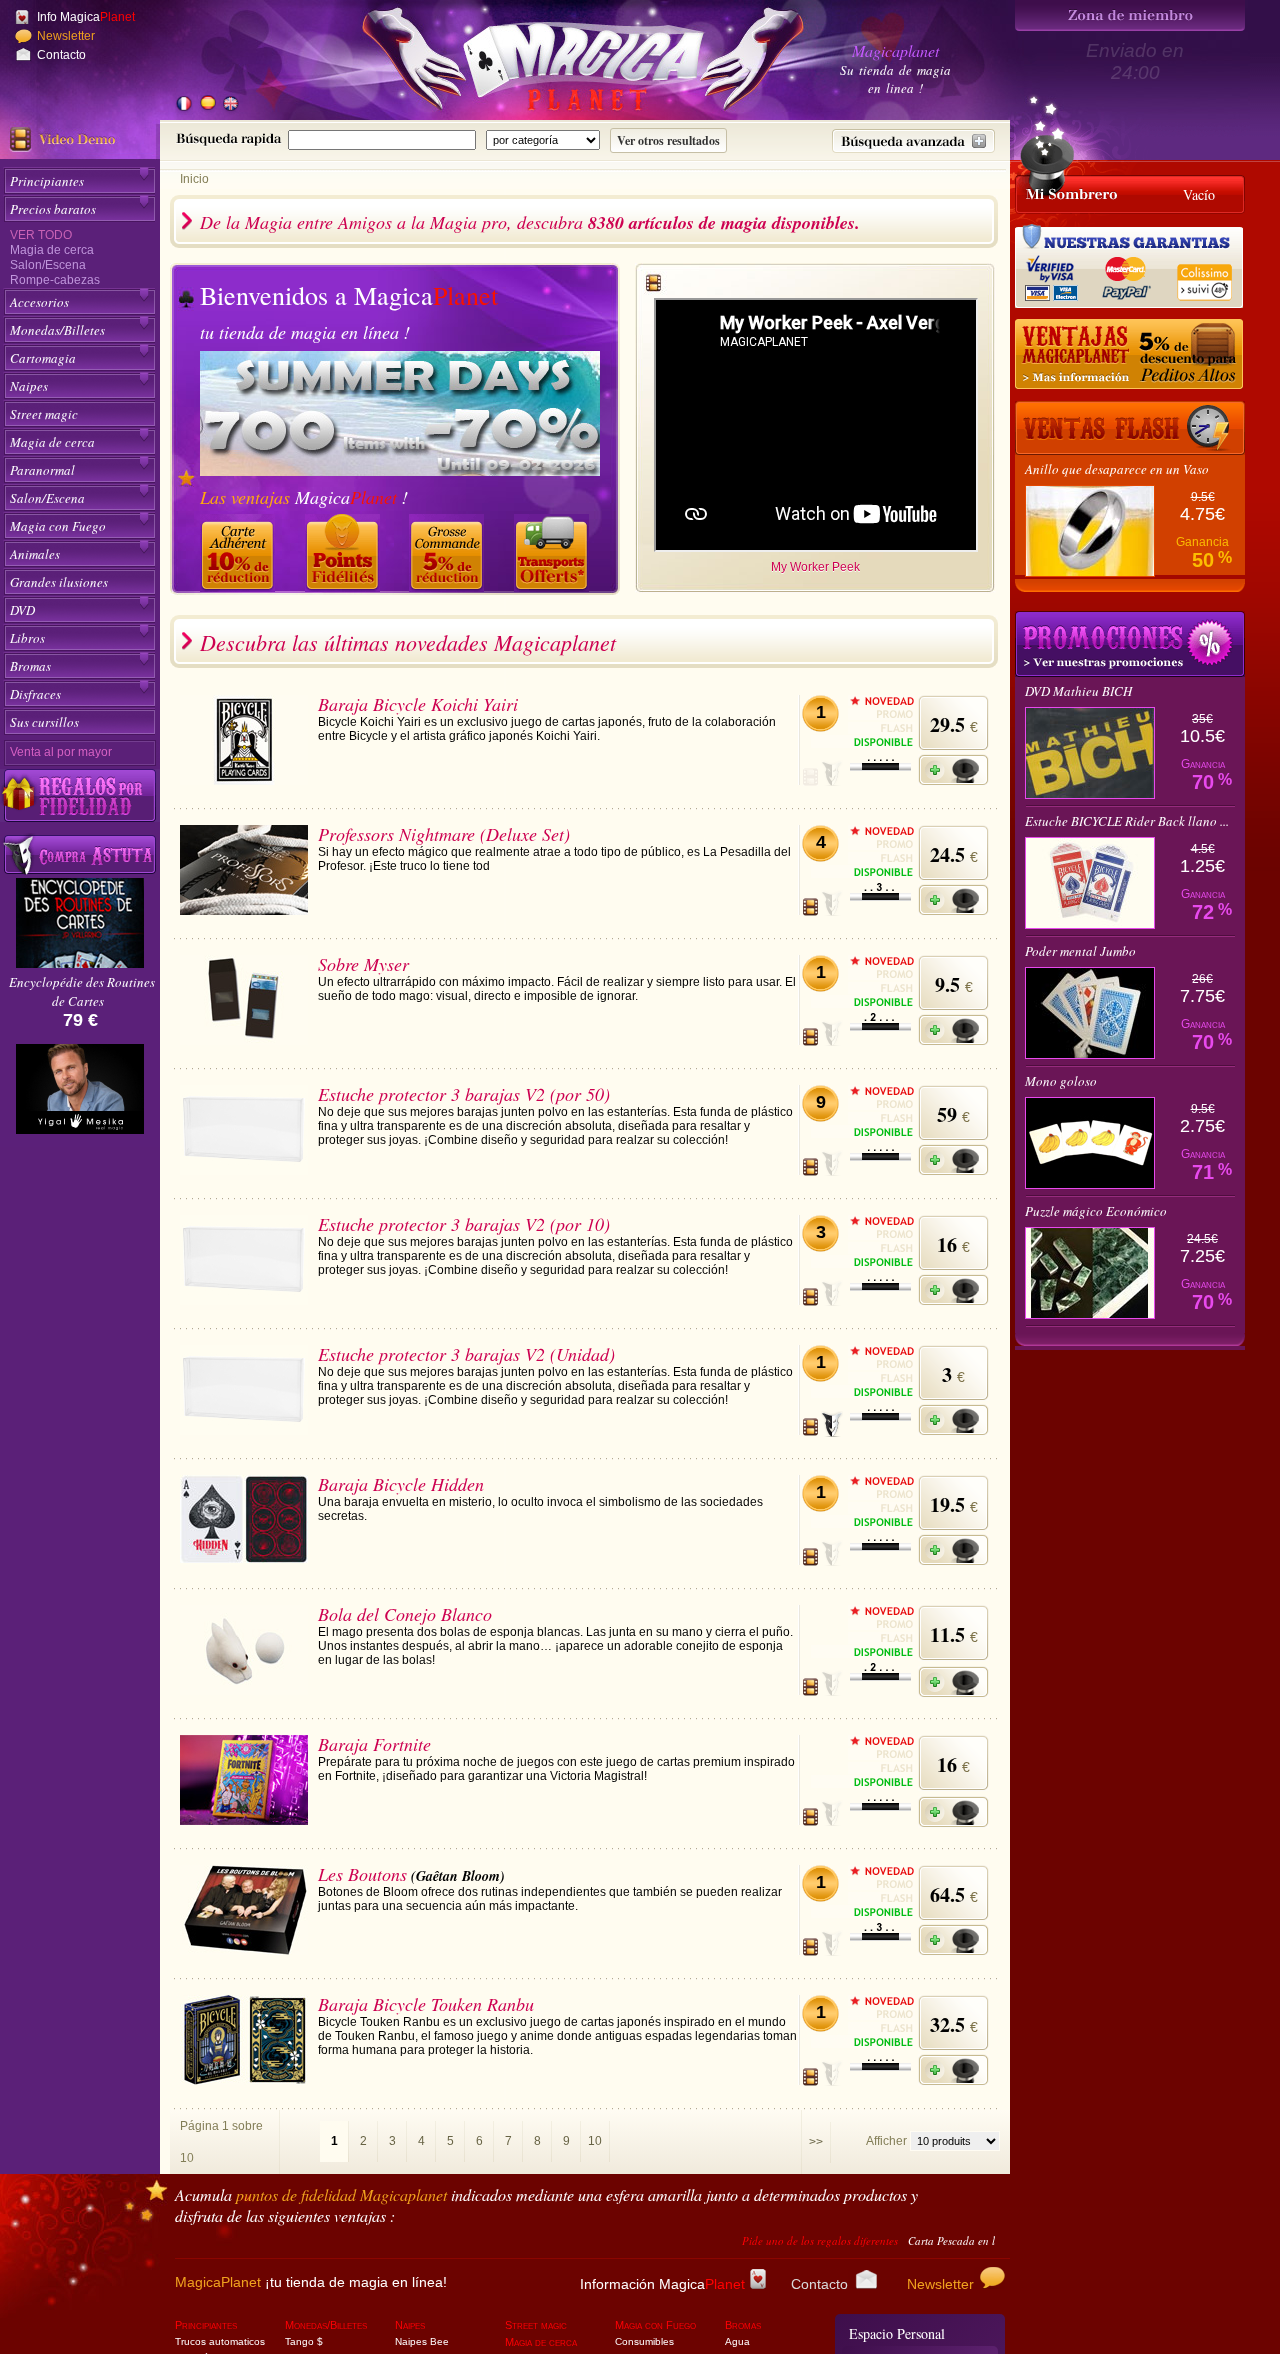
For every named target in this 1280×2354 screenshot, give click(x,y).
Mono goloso (1061, 1081)
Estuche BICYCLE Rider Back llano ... (1127, 821)
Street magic (44, 414)
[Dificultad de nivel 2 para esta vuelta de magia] (880, 1027)
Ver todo (41, 235)
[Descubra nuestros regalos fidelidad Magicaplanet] (80, 796)
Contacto (61, 55)
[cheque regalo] (78, 1081)
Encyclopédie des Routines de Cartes (82, 991)
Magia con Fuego (58, 526)
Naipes (29, 386)
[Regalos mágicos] (345, 553)
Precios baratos (53, 209)
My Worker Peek (815, 567)
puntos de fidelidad (341, 2194)
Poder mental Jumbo (1080, 951)
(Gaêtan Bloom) (458, 1876)
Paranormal (42, 470)
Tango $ (304, 2341)
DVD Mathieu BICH (1078, 691)
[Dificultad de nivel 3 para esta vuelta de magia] (880, 897)
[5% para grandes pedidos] (1130, 355)
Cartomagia (43, 358)
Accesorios (39, 302)
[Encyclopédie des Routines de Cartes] (80, 962)
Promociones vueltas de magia (1130, 644)
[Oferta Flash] (1130, 428)
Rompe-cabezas (55, 280)
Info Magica (86, 17)
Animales (35, 554)
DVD (22, 610)
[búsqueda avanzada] (913, 141)
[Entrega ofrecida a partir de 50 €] (554, 553)
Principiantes (47, 181)
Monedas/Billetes (57, 330)
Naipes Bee (422, 2341)
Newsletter (66, 36)
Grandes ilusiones (59, 582)
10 (595, 2141)
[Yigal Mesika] (80, 1178)
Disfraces (35, 694)
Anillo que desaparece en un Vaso (1117, 469)
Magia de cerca (52, 250)
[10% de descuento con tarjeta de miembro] (240, 553)
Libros (27, 638)
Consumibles (644, 2341)
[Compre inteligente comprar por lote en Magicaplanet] (80, 855)
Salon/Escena (48, 265)
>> (816, 2142)
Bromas (30, 666)
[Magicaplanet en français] (184, 105)
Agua (737, 2341)
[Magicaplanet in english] (230, 105)
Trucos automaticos (220, 2341)
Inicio (194, 179)
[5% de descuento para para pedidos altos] (449, 553)
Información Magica (662, 2284)
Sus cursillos (44, 722)
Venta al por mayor (61, 752)
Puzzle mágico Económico (1096, 1211)
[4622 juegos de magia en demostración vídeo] (80, 140)
